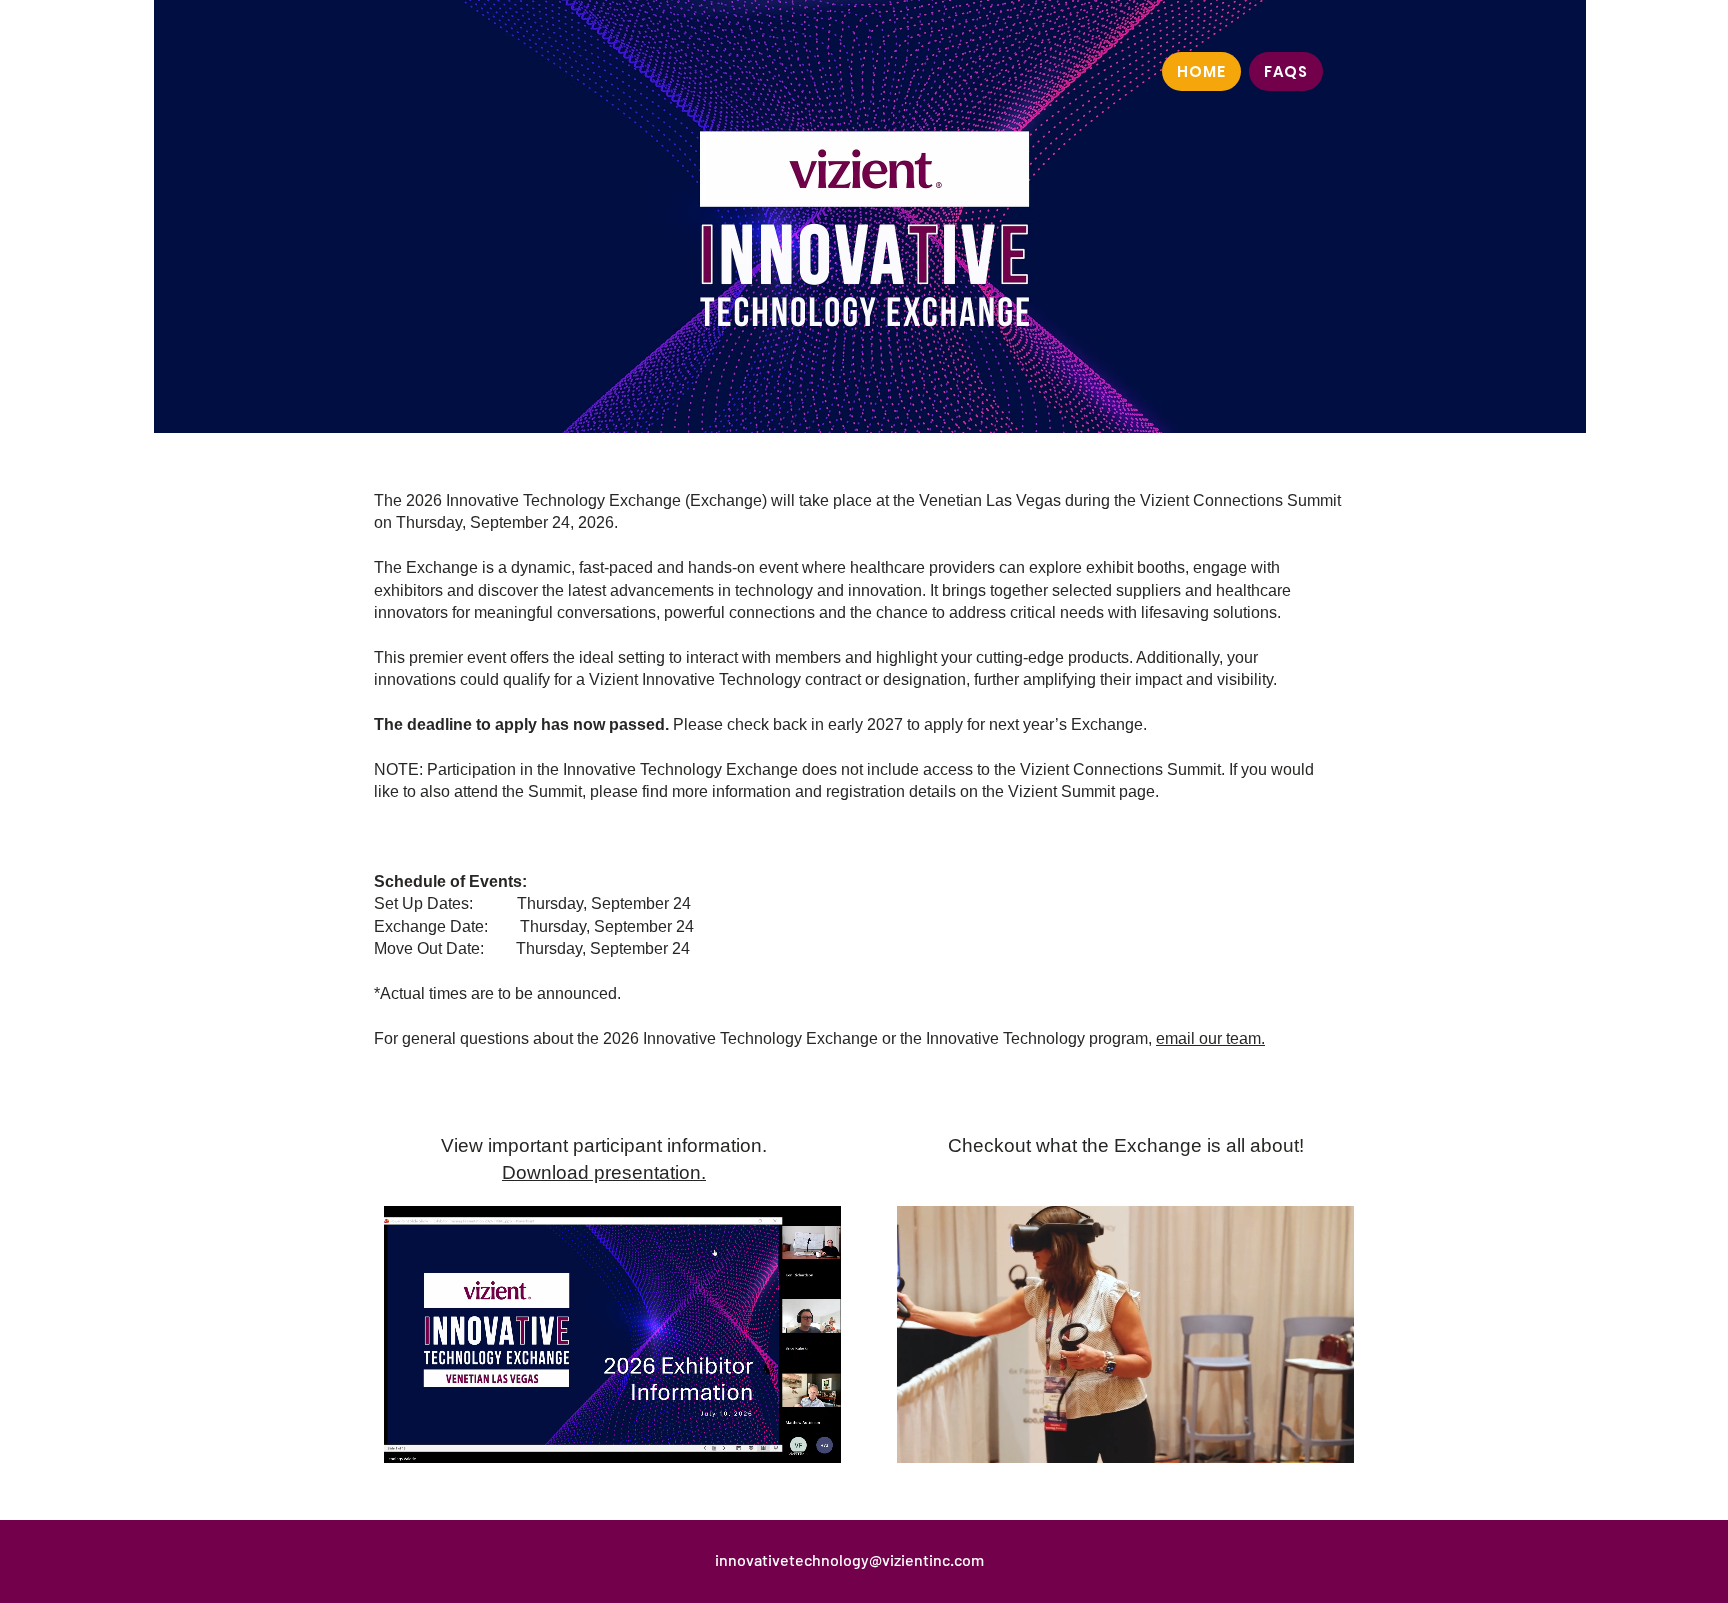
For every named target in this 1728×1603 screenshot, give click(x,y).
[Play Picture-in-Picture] (780, 1436)
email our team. (1210, 1038)
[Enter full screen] (814, 1436)
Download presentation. (604, 1172)
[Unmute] (444, 1436)
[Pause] (410, 1436)
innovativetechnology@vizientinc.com (849, 1559)
